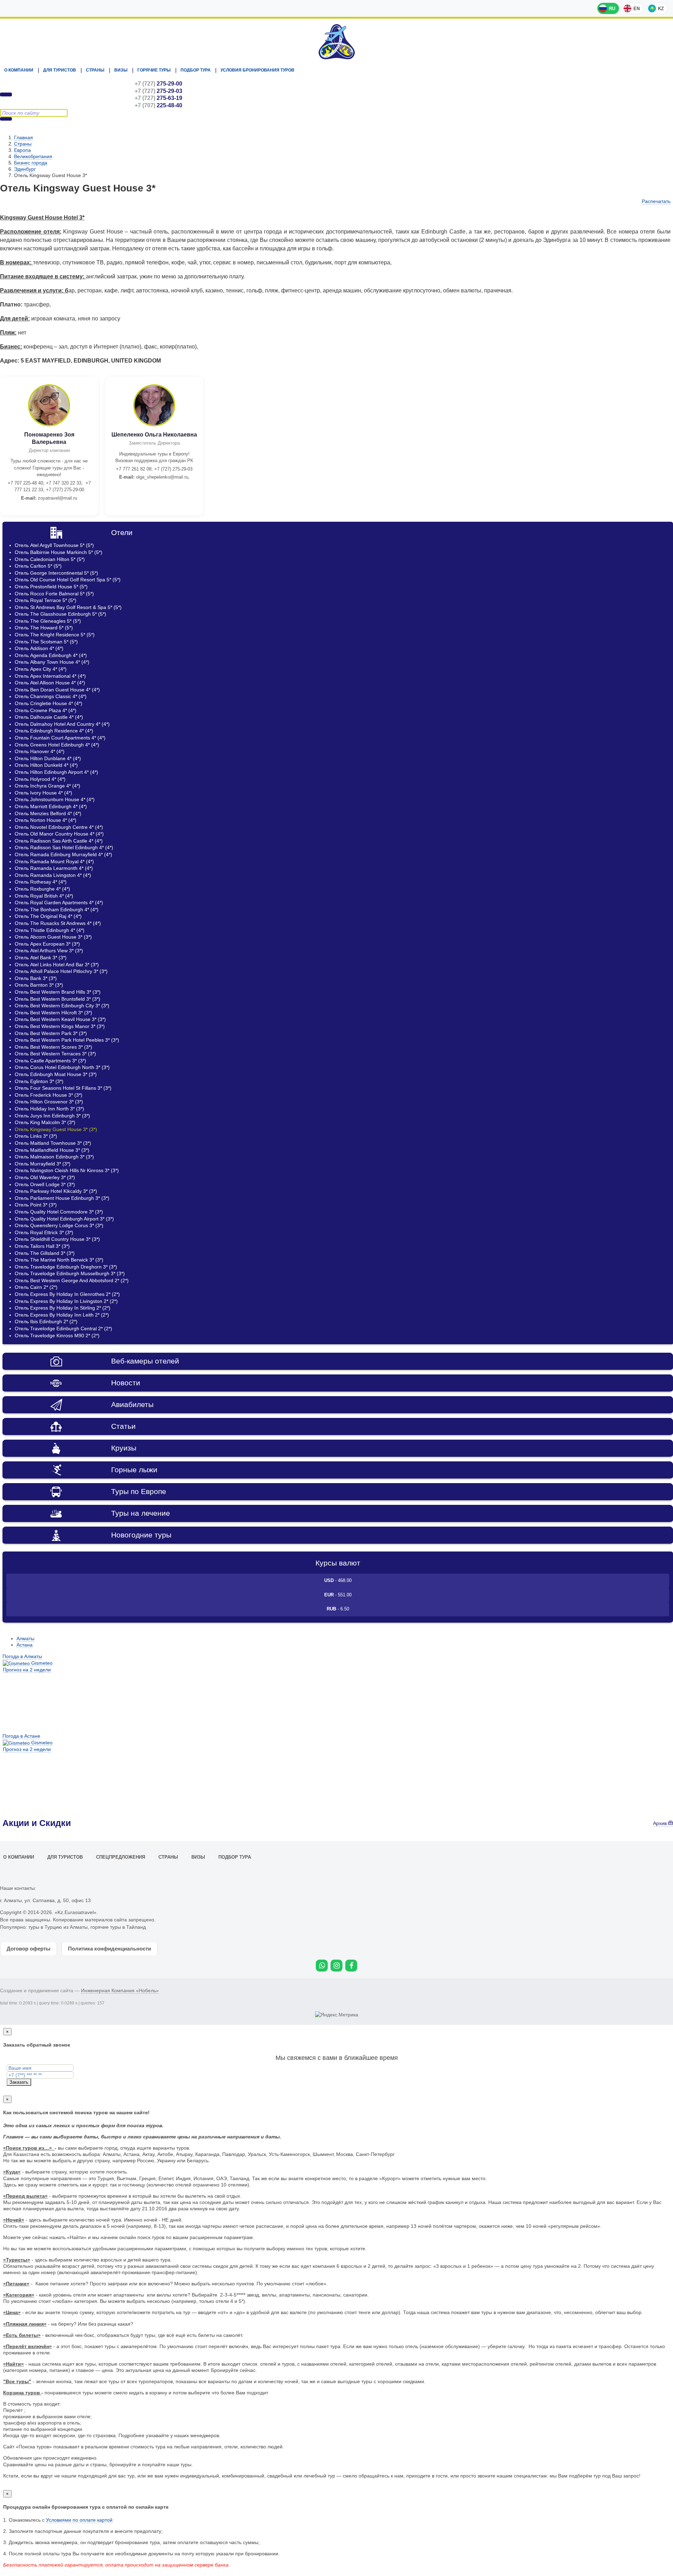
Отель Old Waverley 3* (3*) (45, 1177)
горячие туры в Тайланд (118, 1927)
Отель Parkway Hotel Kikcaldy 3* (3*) (56, 1191)
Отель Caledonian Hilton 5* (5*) (50, 559)
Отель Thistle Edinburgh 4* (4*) (50, 930)
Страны (95, 70)
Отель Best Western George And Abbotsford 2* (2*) (72, 1280)
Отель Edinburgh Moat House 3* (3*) (56, 1074)
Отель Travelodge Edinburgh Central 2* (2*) (63, 1328)
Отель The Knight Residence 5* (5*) (55, 635)
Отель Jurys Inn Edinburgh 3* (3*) (52, 1116)
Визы (121, 70)
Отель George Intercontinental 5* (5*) (56, 573)
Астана (25, 1645)
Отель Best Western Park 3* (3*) (51, 1033)
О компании (19, 70)
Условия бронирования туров (257, 70)
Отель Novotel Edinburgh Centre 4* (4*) (59, 827)
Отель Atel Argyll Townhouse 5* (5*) (54, 545)
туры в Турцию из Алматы (58, 1927)
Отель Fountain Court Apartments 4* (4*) (60, 738)
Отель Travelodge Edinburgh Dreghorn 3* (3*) (66, 1267)
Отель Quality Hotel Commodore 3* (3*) (59, 1212)
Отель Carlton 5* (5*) (38, 566)
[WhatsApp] (322, 1966)
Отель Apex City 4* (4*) (41, 669)
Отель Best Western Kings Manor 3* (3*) (60, 1026)
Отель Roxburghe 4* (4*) (42, 889)
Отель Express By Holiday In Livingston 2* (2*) (66, 1301)
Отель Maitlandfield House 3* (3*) (52, 1150)
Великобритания (33, 156)
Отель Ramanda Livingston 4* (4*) (53, 875)
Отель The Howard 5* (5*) (44, 628)
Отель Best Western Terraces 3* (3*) (55, 1054)
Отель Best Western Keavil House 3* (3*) (60, 1019)
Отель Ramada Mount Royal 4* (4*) (54, 861)
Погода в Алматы (22, 1656)
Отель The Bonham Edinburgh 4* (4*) (57, 910)
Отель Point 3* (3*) (36, 1205)
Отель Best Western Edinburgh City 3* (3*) (62, 1006)
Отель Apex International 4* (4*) (50, 676)
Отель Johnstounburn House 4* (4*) (55, 799)
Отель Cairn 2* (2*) (36, 1287)
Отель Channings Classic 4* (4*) (51, 696)
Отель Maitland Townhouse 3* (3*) (53, 1143)
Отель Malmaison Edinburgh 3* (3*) (54, 1157)
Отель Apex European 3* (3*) (47, 944)
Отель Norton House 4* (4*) (46, 820)
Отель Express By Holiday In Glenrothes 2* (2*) (67, 1294)
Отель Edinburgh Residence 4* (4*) (54, 731)
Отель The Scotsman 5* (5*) (46, 642)
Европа (22, 150)
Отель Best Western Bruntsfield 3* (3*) (57, 999)
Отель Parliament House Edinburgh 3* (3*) (62, 1198)
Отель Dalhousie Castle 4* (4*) (49, 717)
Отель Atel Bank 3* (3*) (41, 958)
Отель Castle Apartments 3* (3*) (50, 1061)
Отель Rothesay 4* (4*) (41, 882)
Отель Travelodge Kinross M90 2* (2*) (57, 1336)
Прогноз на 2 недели (27, 1670)
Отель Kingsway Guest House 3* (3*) (56, 1129)
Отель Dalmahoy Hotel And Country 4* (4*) (62, 724)
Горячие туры (154, 70)
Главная (23, 137)
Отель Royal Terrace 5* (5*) (46, 600)
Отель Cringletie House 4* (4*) (49, 703)
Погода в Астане (21, 1736)
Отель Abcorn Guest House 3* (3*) (53, 937)
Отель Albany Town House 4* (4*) (52, 662)
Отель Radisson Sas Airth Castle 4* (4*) (59, 841)
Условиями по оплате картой (79, 2520)
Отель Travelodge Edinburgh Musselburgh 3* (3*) (70, 1273)
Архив (661, 1823)
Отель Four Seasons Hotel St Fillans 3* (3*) (63, 1088)
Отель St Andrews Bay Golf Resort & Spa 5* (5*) (68, 607)
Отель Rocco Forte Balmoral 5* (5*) (54, 594)
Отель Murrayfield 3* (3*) (43, 1164)
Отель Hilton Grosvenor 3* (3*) (49, 1102)
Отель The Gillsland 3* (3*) (45, 1253)
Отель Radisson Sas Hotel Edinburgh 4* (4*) (64, 847)
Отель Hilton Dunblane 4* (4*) (48, 758)
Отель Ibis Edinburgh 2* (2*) (46, 1321)
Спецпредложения (121, 1857)
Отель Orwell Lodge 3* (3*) (45, 1184)
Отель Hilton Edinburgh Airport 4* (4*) (56, 772)
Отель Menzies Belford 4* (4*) (48, 813)
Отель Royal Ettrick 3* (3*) (44, 1232)
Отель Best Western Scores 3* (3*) (53, 1047)
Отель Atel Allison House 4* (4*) (50, 683)
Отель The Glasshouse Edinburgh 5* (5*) (60, 614)
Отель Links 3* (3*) (36, 1136)
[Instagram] (336, 1966)
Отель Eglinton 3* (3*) (39, 1081)
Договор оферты (29, 1949)
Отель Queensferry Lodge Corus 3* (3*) (59, 1225)
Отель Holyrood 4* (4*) (40, 779)
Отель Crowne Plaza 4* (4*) (46, 710)
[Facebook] (351, 1966)
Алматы (25, 1638)
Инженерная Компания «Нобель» (120, 1990)
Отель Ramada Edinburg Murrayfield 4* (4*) (63, 854)
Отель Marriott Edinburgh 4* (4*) (51, 806)
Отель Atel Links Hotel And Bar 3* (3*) (57, 965)
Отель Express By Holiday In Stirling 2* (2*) (63, 1308)
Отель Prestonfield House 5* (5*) (51, 587)
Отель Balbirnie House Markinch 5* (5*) (59, 552)
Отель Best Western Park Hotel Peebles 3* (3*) (67, 1040)
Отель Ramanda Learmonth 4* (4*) (54, 868)
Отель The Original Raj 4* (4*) (48, 916)
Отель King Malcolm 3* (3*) (45, 1122)
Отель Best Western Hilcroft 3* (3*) (53, 1013)
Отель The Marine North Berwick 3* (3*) (59, 1260)
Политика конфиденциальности (110, 1949)
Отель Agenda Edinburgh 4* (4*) (51, 655)
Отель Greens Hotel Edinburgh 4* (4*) (57, 745)
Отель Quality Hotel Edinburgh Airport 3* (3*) (64, 1219)
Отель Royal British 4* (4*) (44, 896)
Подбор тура (196, 70)
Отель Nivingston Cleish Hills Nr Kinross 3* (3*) (67, 1170)
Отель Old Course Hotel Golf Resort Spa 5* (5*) (68, 580)
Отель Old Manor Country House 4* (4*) (59, 834)
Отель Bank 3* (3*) (36, 978)
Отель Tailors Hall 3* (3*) (42, 1246)
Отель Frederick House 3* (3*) (49, 1095)
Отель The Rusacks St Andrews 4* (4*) (58, 923)
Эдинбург (25, 169)
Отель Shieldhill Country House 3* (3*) (57, 1239)
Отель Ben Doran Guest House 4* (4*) (57, 690)
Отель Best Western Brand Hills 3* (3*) (58, 992)
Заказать (19, 2082)
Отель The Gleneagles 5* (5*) (48, 621)
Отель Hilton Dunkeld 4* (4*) (46, 765)
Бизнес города (31, 163)
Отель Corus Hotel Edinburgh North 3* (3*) (62, 1067)
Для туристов (60, 70)
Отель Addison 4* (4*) (39, 648)
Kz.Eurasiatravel (336, 42)
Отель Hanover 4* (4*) (40, 751)
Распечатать (656, 201)
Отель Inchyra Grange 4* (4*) (47, 786)
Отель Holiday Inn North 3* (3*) (49, 1109)
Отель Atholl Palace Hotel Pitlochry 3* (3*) (61, 971)
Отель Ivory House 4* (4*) (43, 793)
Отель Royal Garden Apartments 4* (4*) (59, 902)
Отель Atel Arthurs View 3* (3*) (49, 951)
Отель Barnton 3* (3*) (39, 985)
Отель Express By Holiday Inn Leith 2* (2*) (62, 1315)
